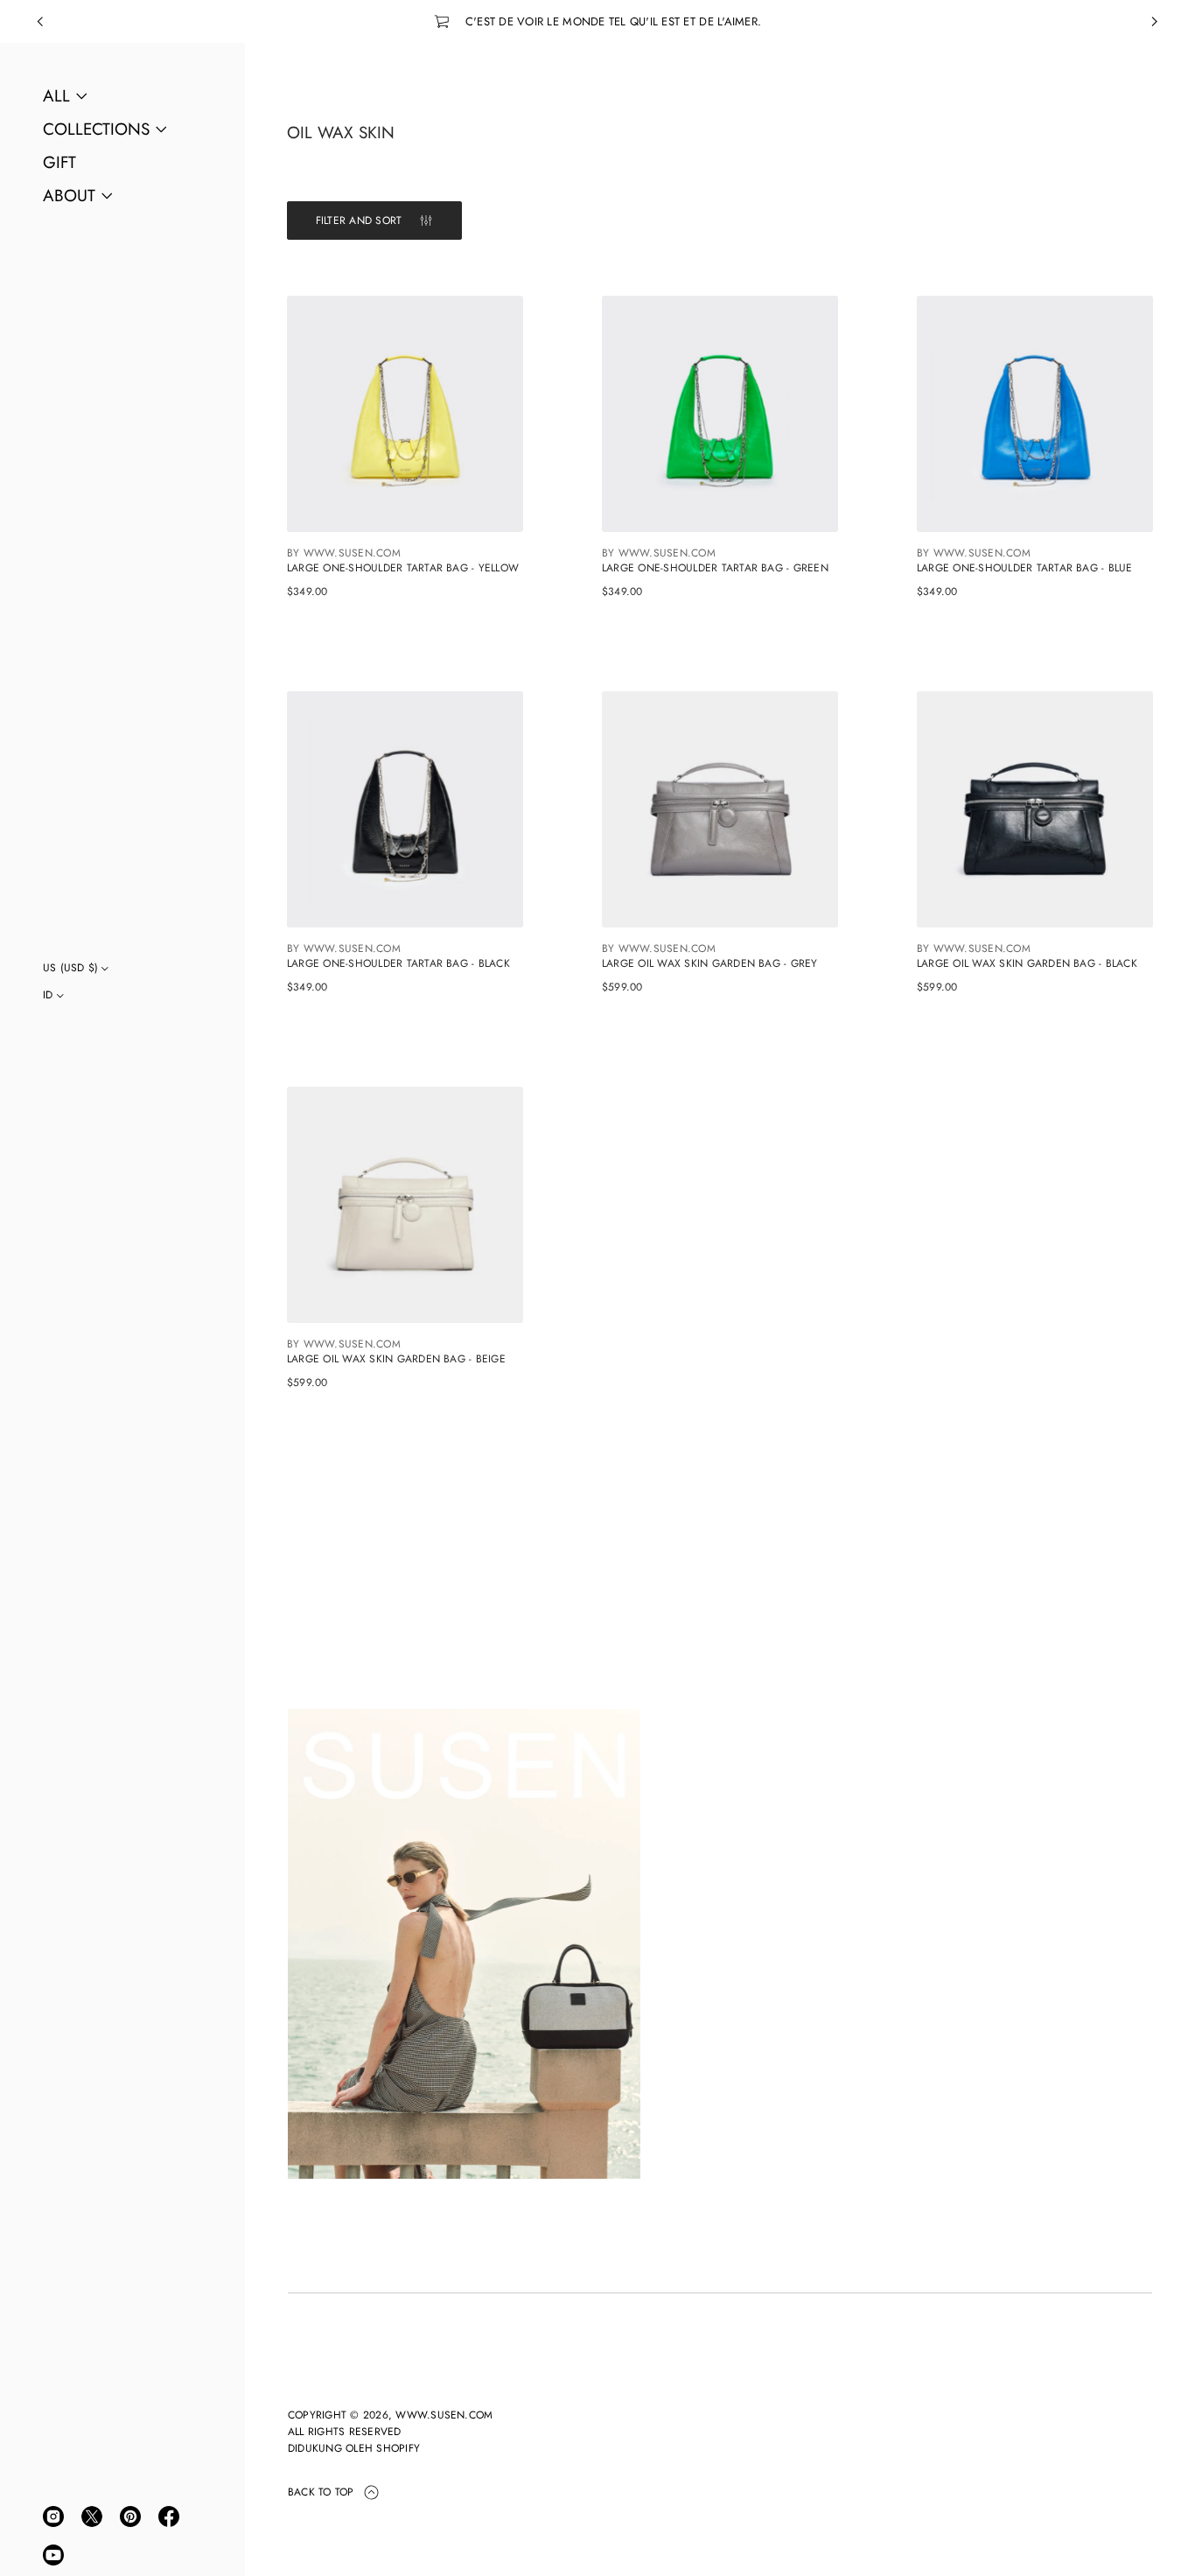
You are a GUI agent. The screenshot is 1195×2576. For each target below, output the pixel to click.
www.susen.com (444, 2415)
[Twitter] (92, 2516)
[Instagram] (53, 2516)
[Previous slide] (40, 22)
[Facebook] (169, 2516)
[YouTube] (53, 2555)
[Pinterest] (130, 2516)
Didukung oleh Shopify (354, 2448)
